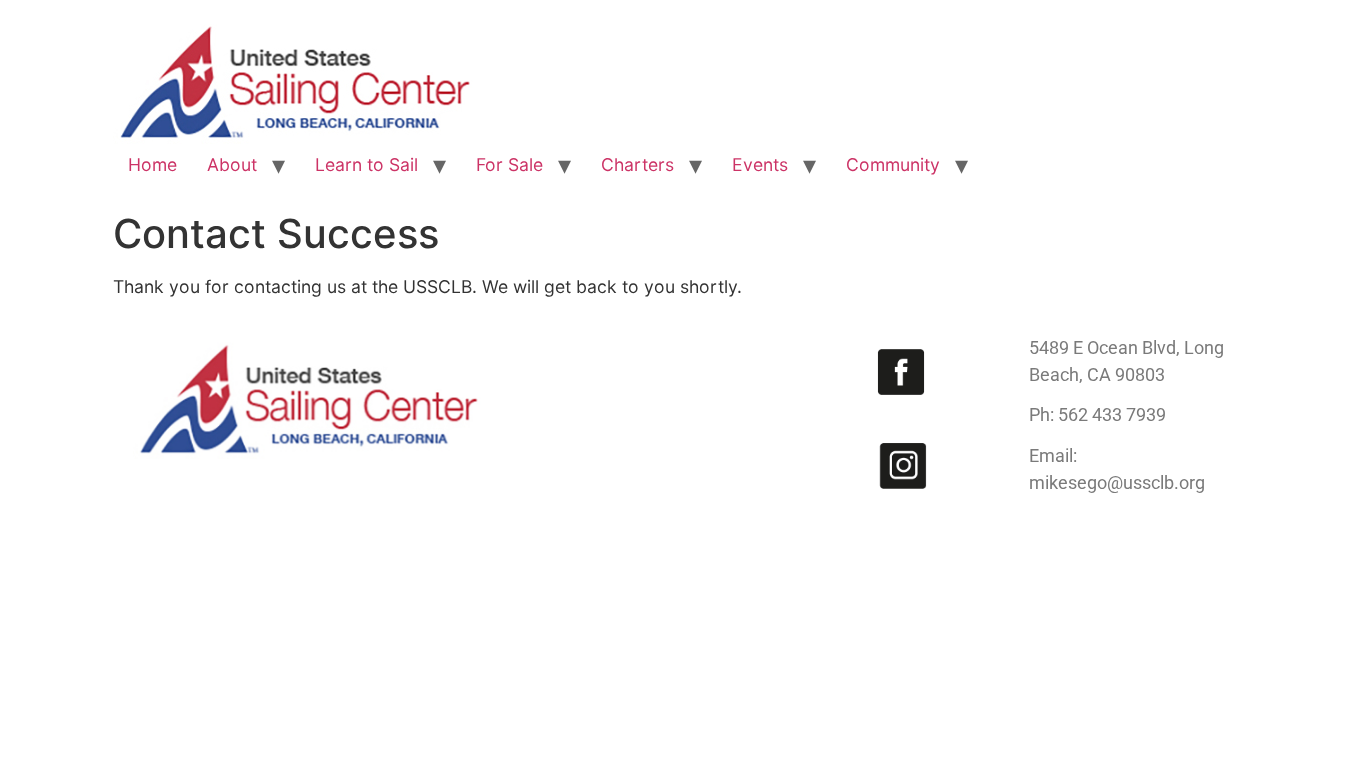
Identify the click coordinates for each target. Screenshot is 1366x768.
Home (152, 164)
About (232, 164)
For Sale (509, 164)
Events (760, 164)
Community (893, 164)
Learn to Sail (366, 164)
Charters (637, 164)
